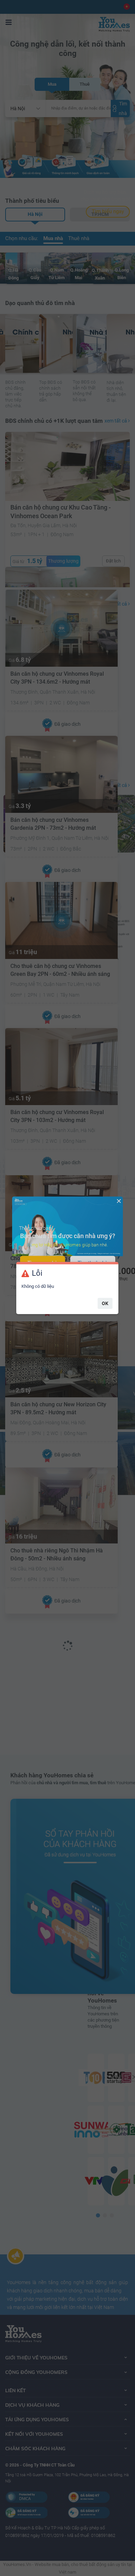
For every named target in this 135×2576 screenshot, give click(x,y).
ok (105, 1303)
